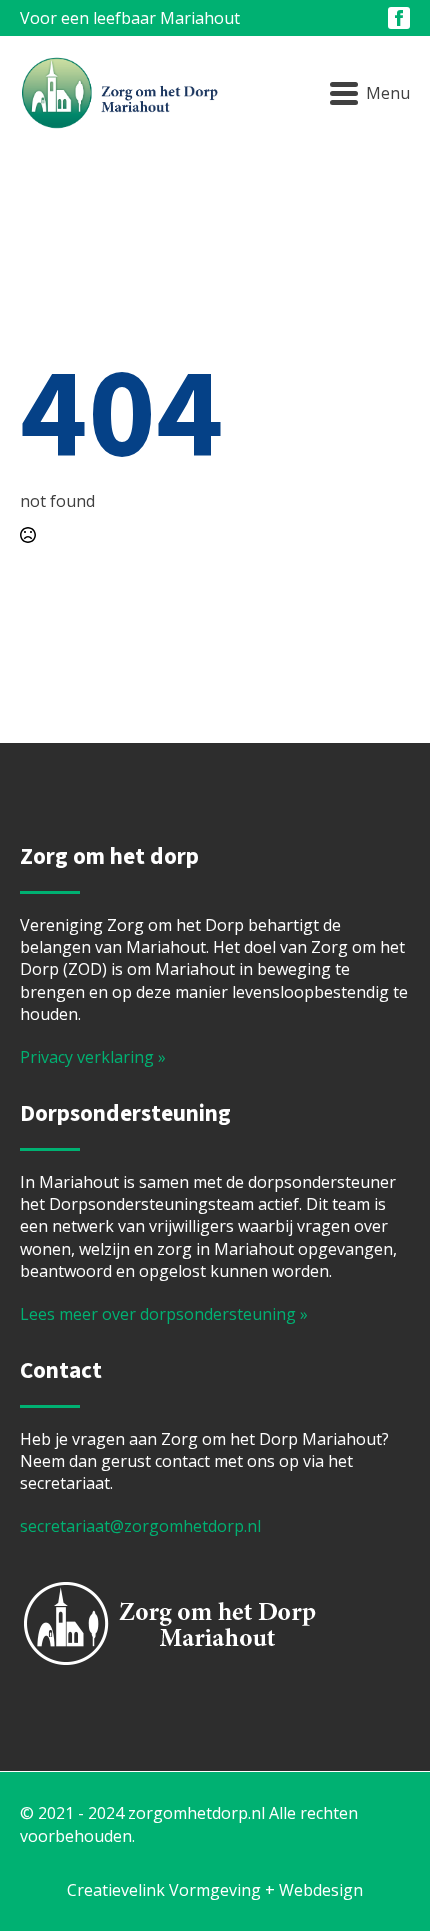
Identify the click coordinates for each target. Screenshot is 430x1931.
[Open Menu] (370, 94)
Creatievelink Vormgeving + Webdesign (215, 1890)
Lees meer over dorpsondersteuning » (164, 1314)
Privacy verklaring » (93, 1057)
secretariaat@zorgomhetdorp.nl (140, 1526)
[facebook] (399, 18)
